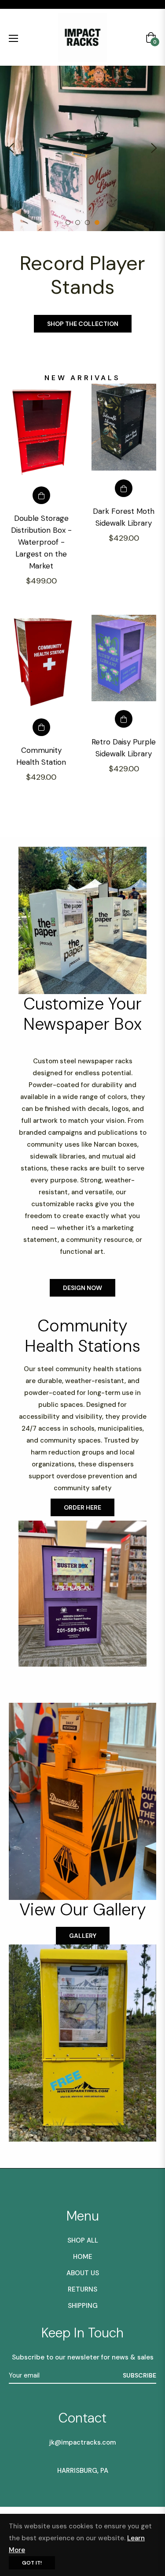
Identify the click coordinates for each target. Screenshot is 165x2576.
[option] (82, 148)
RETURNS (82, 2289)
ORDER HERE (82, 1507)
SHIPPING (83, 2306)
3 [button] (87, 222)
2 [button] (78, 222)
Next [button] (154, 148)
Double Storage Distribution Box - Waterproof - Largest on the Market (41, 542)
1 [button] (68, 222)
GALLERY (83, 1936)
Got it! (32, 2563)
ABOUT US (83, 2273)
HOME (83, 2257)
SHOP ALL (83, 2240)
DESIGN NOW (82, 1288)
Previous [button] (11, 148)
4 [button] (97, 222)
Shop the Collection (83, 324)
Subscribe (139, 2375)
